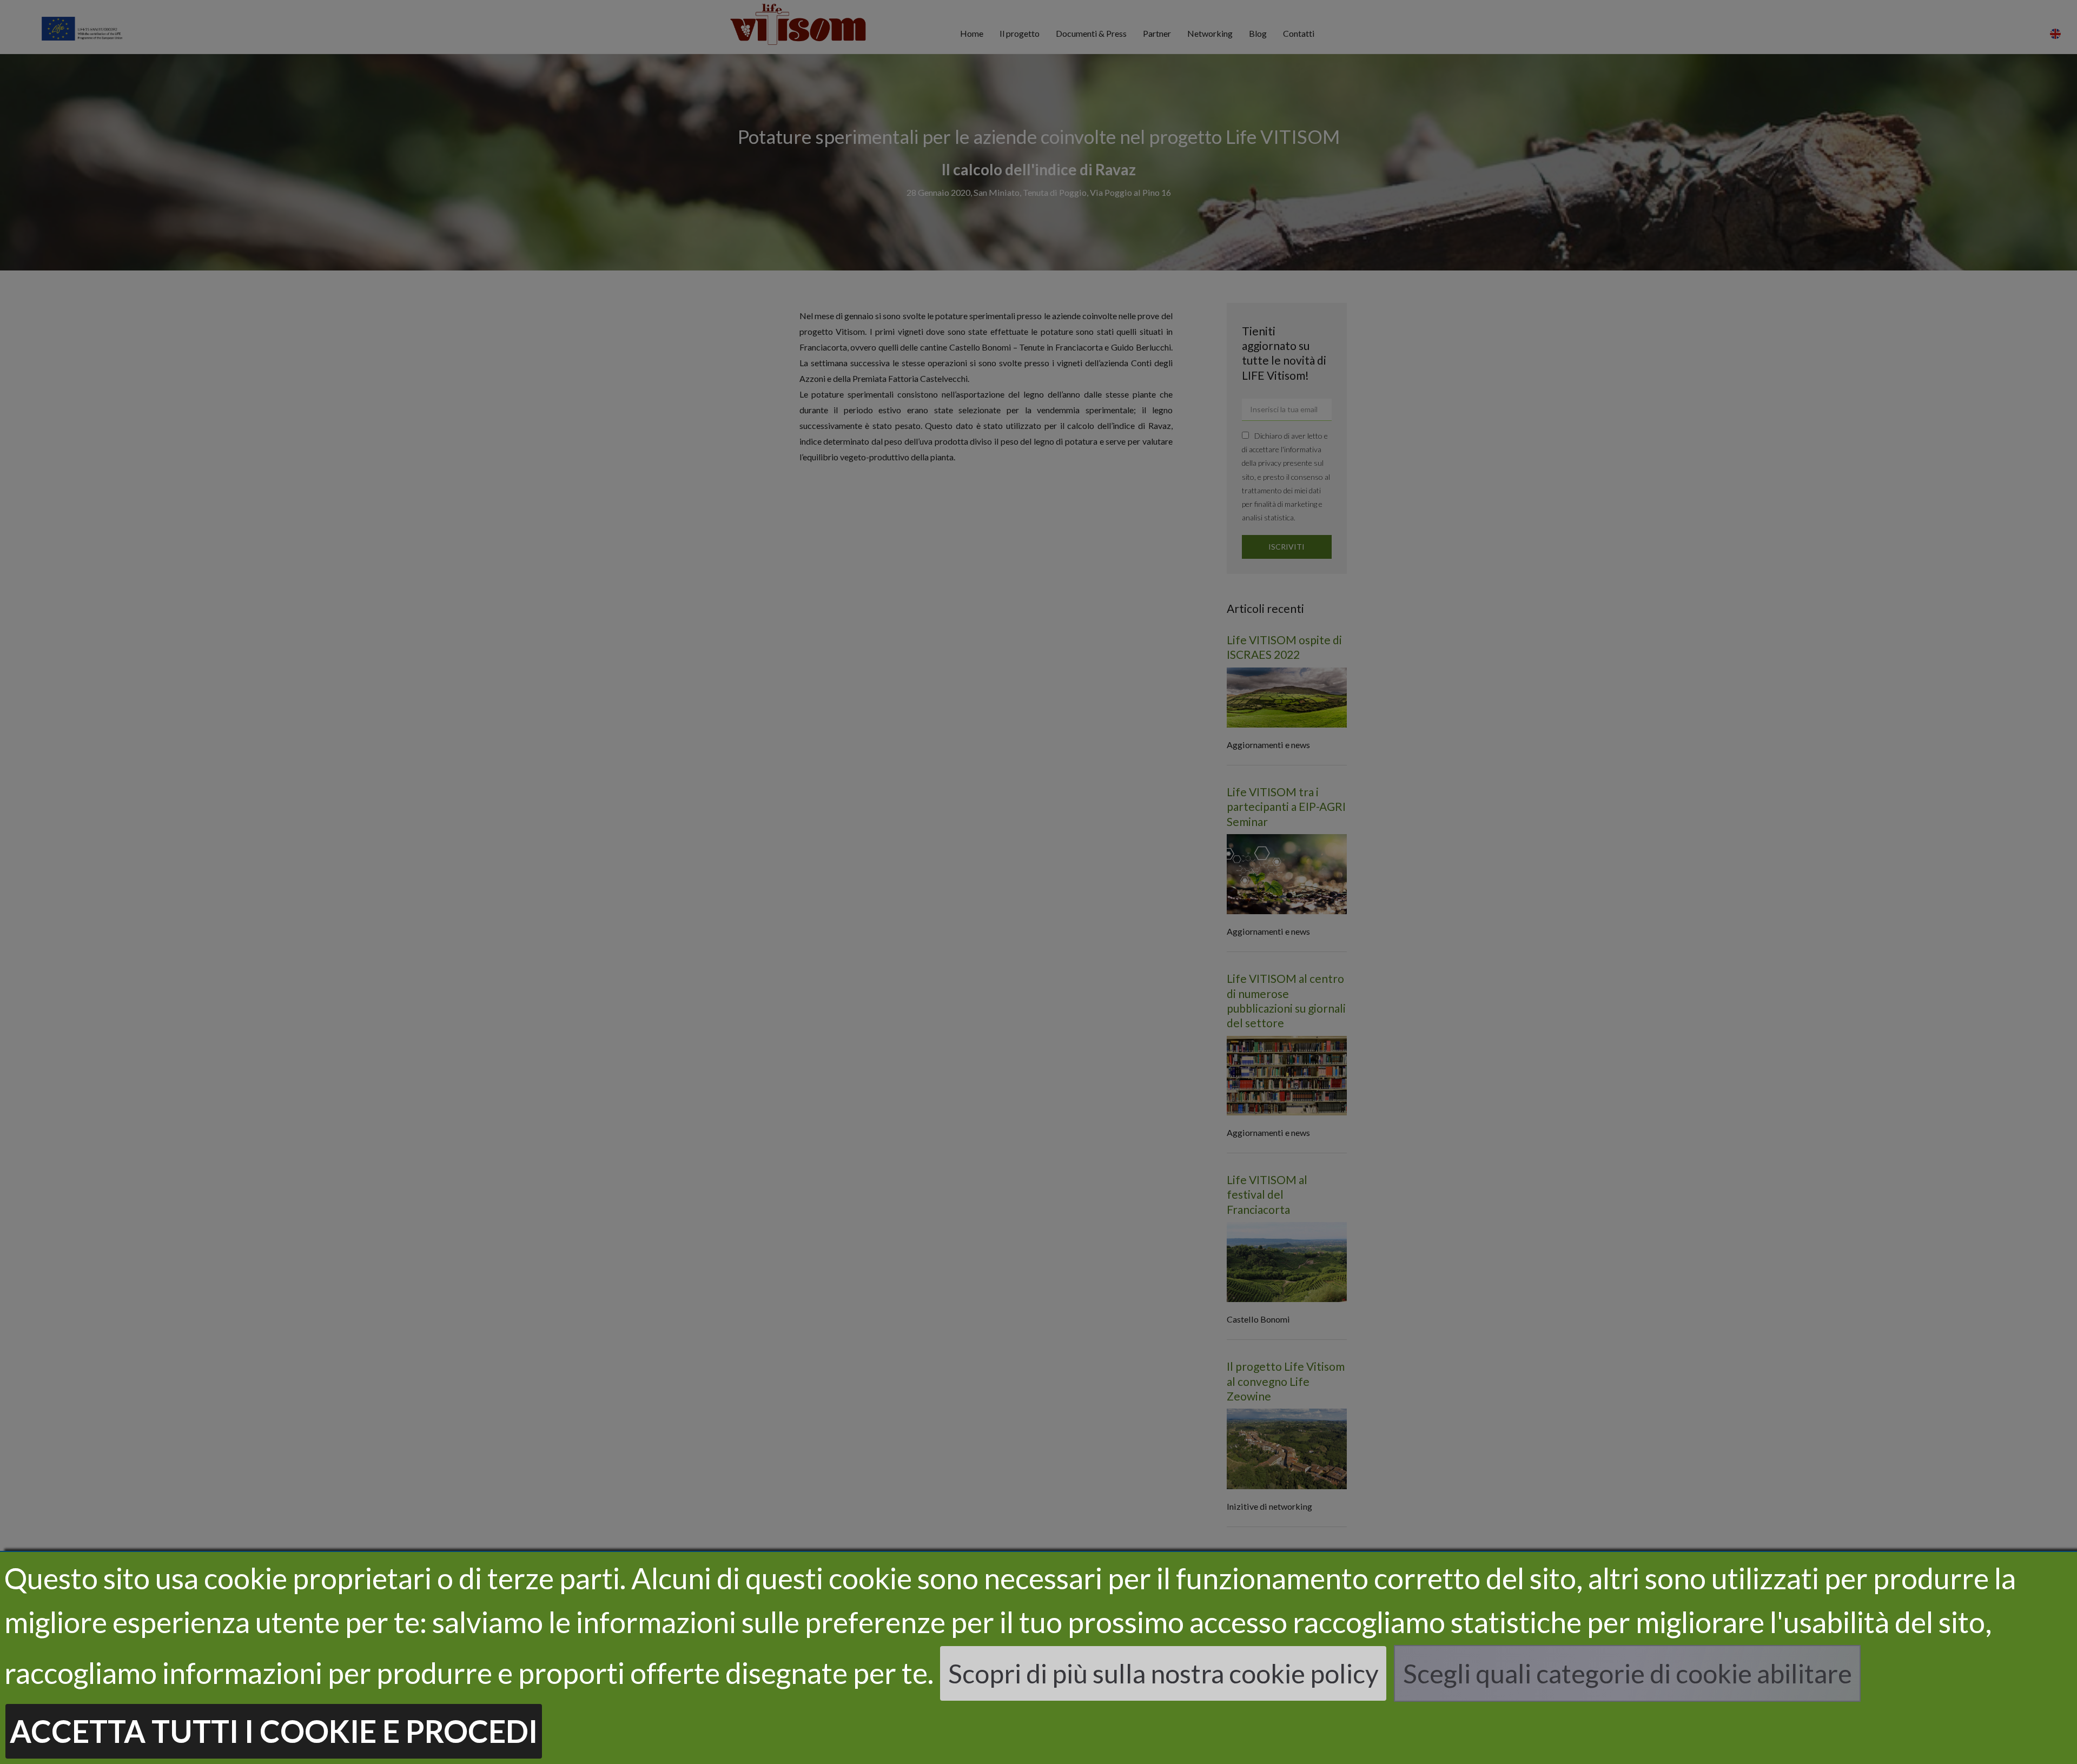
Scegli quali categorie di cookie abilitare (1628, 1673)
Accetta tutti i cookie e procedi (274, 1731)
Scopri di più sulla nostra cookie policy (1163, 1673)
